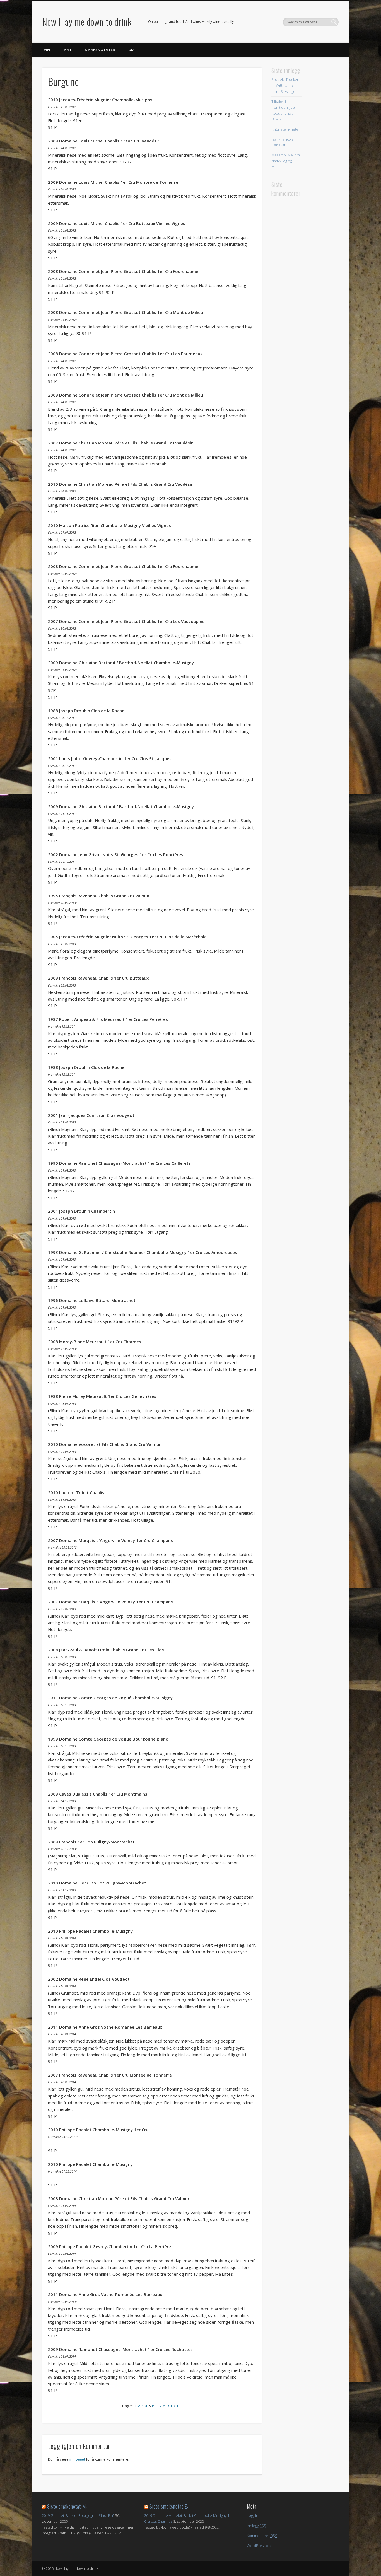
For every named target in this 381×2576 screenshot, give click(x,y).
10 (173, 2406)
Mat (67, 50)
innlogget (77, 2459)
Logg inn (254, 2515)
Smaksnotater (100, 50)
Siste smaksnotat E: (169, 2506)
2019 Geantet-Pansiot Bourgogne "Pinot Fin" (78, 2515)
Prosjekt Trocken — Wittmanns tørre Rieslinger (285, 85)
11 (179, 2406)
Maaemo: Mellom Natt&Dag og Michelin (286, 161)
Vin (47, 50)
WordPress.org (259, 2546)
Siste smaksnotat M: (67, 2506)
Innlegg (256, 2526)
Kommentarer (262, 2536)
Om (131, 50)
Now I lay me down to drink (87, 22)
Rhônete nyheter (286, 129)
